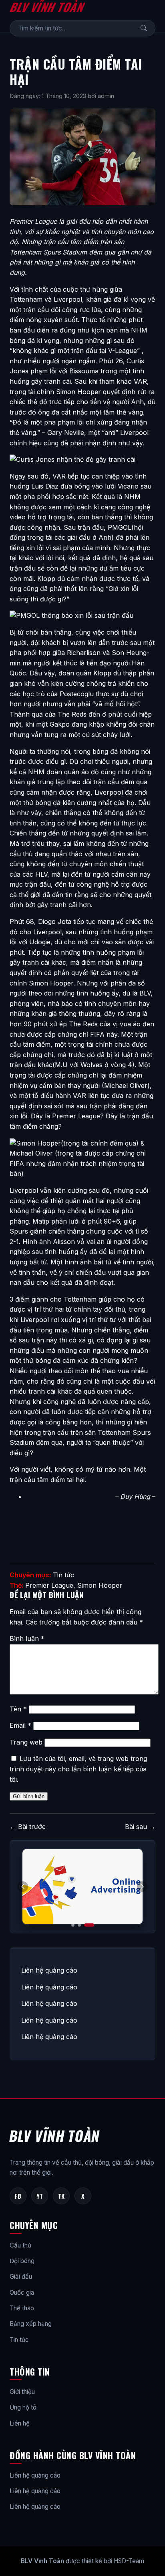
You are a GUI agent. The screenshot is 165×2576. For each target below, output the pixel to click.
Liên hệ (20, 2423)
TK (61, 2196)
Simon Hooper (100, 1585)
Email (20, 1725)
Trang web (26, 1742)
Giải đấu (21, 2277)
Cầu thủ (20, 2245)
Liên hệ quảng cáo (49, 1970)
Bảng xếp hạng (31, 2324)
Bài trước (28, 1827)
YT (40, 2196)
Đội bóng (22, 2261)
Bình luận (27, 1639)
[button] (142, 1887)
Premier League (49, 1585)
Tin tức (63, 1575)
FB (18, 2196)
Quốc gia (22, 2293)
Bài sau (140, 1827)
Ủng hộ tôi (24, 2407)
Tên (18, 1709)
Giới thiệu (22, 2392)
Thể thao (22, 2308)
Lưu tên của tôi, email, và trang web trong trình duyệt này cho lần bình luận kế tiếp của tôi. (78, 1769)
